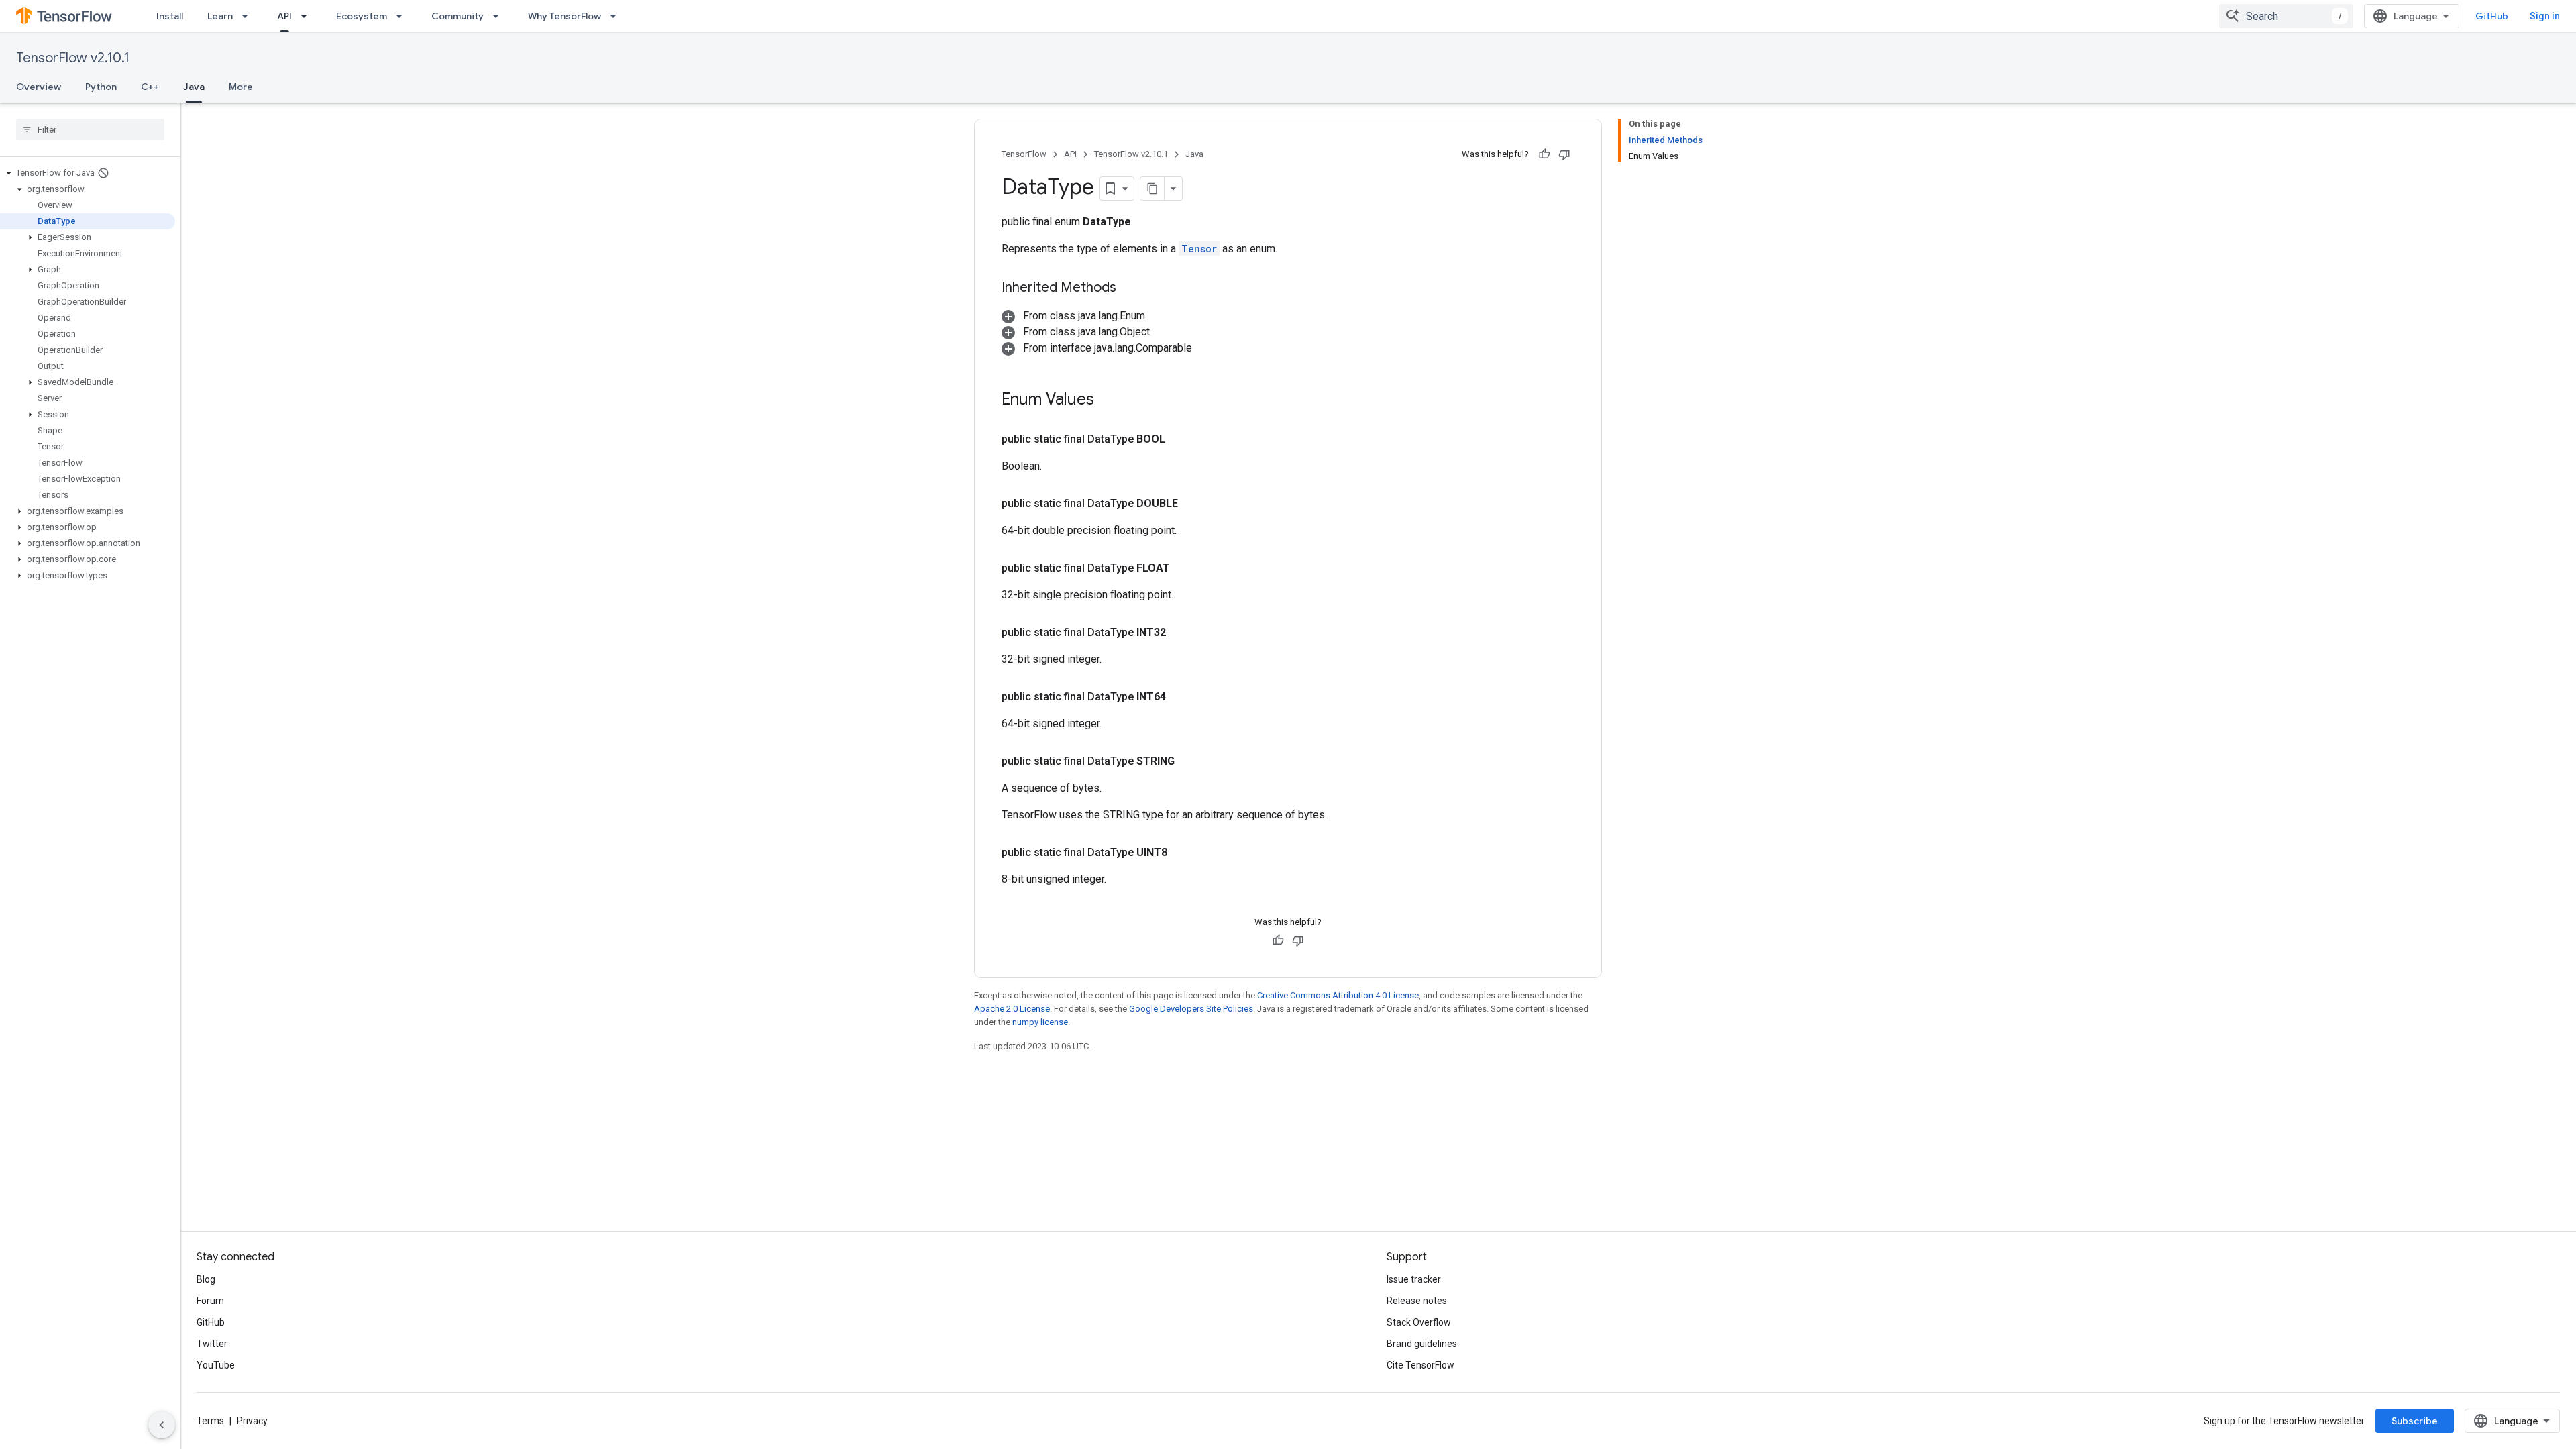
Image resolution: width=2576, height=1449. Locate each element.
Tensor (1199, 249)
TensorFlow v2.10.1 (73, 58)
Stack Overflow (1419, 1322)
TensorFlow (1024, 154)
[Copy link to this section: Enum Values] (1108, 400)
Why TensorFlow (565, 16)
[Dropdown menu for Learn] (249, 16)
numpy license (1040, 1022)
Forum (210, 1301)
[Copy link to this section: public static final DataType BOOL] (1181, 439)
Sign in (2545, 16)
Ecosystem (362, 16)
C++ (150, 87)
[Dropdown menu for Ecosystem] (403, 16)
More (241, 87)
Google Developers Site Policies (1191, 1009)
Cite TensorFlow (1420, 1365)
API (284, 16)
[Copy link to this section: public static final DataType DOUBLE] (1194, 504)
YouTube (216, 1365)
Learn (220, 16)
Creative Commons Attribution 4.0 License (1338, 995)
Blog (206, 1279)
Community (458, 16)
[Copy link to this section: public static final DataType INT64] (1182, 697)
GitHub (2492, 16)
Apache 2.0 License (1012, 1009)
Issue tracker (1414, 1279)
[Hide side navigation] (162, 1425)
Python (101, 87)
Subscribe (2415, 1421)
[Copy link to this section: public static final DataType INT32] (1182, 633)
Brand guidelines (1422, 1344)
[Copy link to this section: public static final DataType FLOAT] (1186, 568)
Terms (210, 1421)
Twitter (212, 1344)
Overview (39, 87)
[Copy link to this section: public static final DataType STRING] (1191, 761)
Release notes (1417, 1301)
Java (194, 87)
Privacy (252, 1421)
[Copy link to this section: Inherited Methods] (1130, 288)
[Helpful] (1544, 154)
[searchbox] (90, 129)
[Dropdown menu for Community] (500, 16)
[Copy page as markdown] (1152, 189)
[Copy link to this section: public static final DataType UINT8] (1183, 853)
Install (170, 16)
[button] (88, 173)
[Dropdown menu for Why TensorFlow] (617, 16)
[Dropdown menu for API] (308, 16)
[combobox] (2286, 16)
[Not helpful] (1564, 154)
